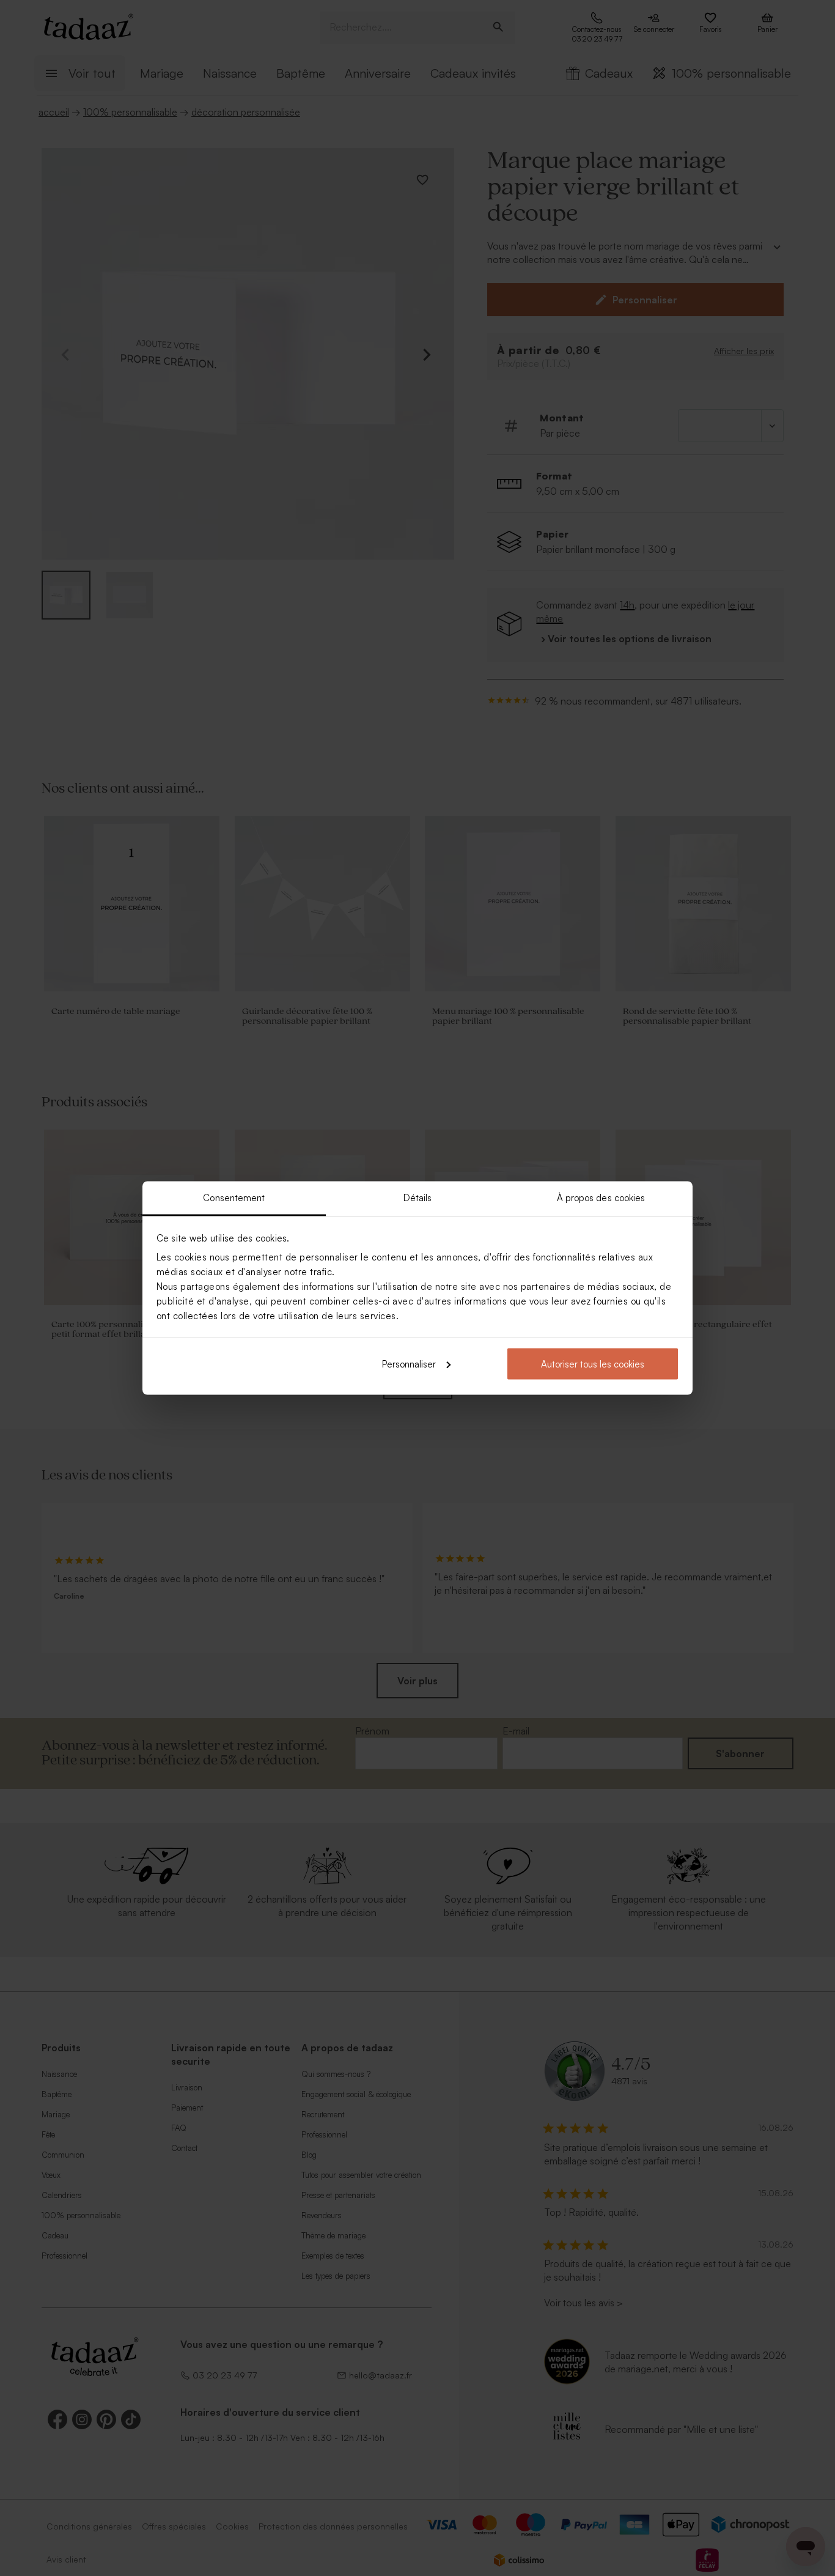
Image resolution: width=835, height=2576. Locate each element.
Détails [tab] (418, 1198)
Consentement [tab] (234, 1198)
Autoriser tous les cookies (593, 1364)
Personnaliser (409, 1364)
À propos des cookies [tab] (601, 1198)
